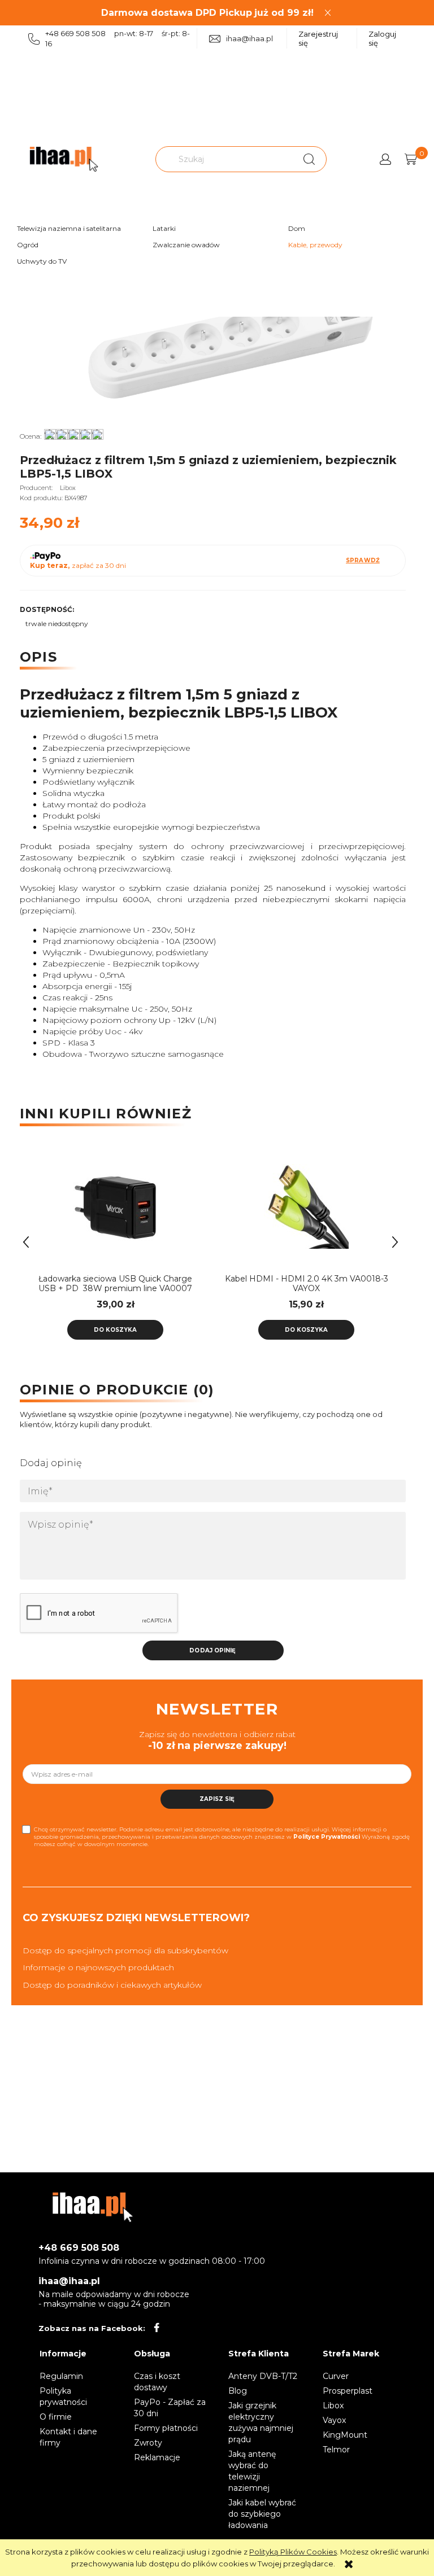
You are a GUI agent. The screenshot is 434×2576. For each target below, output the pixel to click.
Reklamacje (157, 2457)
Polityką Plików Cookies (293, 2552)
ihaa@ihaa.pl (249, 38)
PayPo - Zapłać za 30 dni (170, 2408)
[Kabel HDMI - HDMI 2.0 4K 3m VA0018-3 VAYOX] (306, 1206)
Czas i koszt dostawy (157, 2382)
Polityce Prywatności (327, 1837)
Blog (238, 2391)
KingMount (345, 2435)
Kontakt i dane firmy (68, 2437)
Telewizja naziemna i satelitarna (69, 228)
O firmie (56, 2417)
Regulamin (61, 2376)
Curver (336, 2376)
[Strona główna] (64, 159)
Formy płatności (166, 2428)
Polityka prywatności (63, 2396)
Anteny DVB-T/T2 (263, 2376)
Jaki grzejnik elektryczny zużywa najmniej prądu (261, 2422)
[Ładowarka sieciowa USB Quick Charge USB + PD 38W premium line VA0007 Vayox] (115, 1206)
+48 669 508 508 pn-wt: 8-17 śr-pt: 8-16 (118, 38)
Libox (68, 488)
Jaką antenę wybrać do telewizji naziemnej (252, 2471)
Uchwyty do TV (42, 261)
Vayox (334, 2420)
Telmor (336, 2450)
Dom (297, 228)
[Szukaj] (309, 159)
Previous (26, 1242)
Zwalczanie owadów (186, 245)
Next (395, 1242)
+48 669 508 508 (79, 2248)
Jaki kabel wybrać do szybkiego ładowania (262, 2514)
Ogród (28, 245)
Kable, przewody (315, 245)
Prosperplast (348, 2391)
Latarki (164, 228)
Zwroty (148, 2443)
